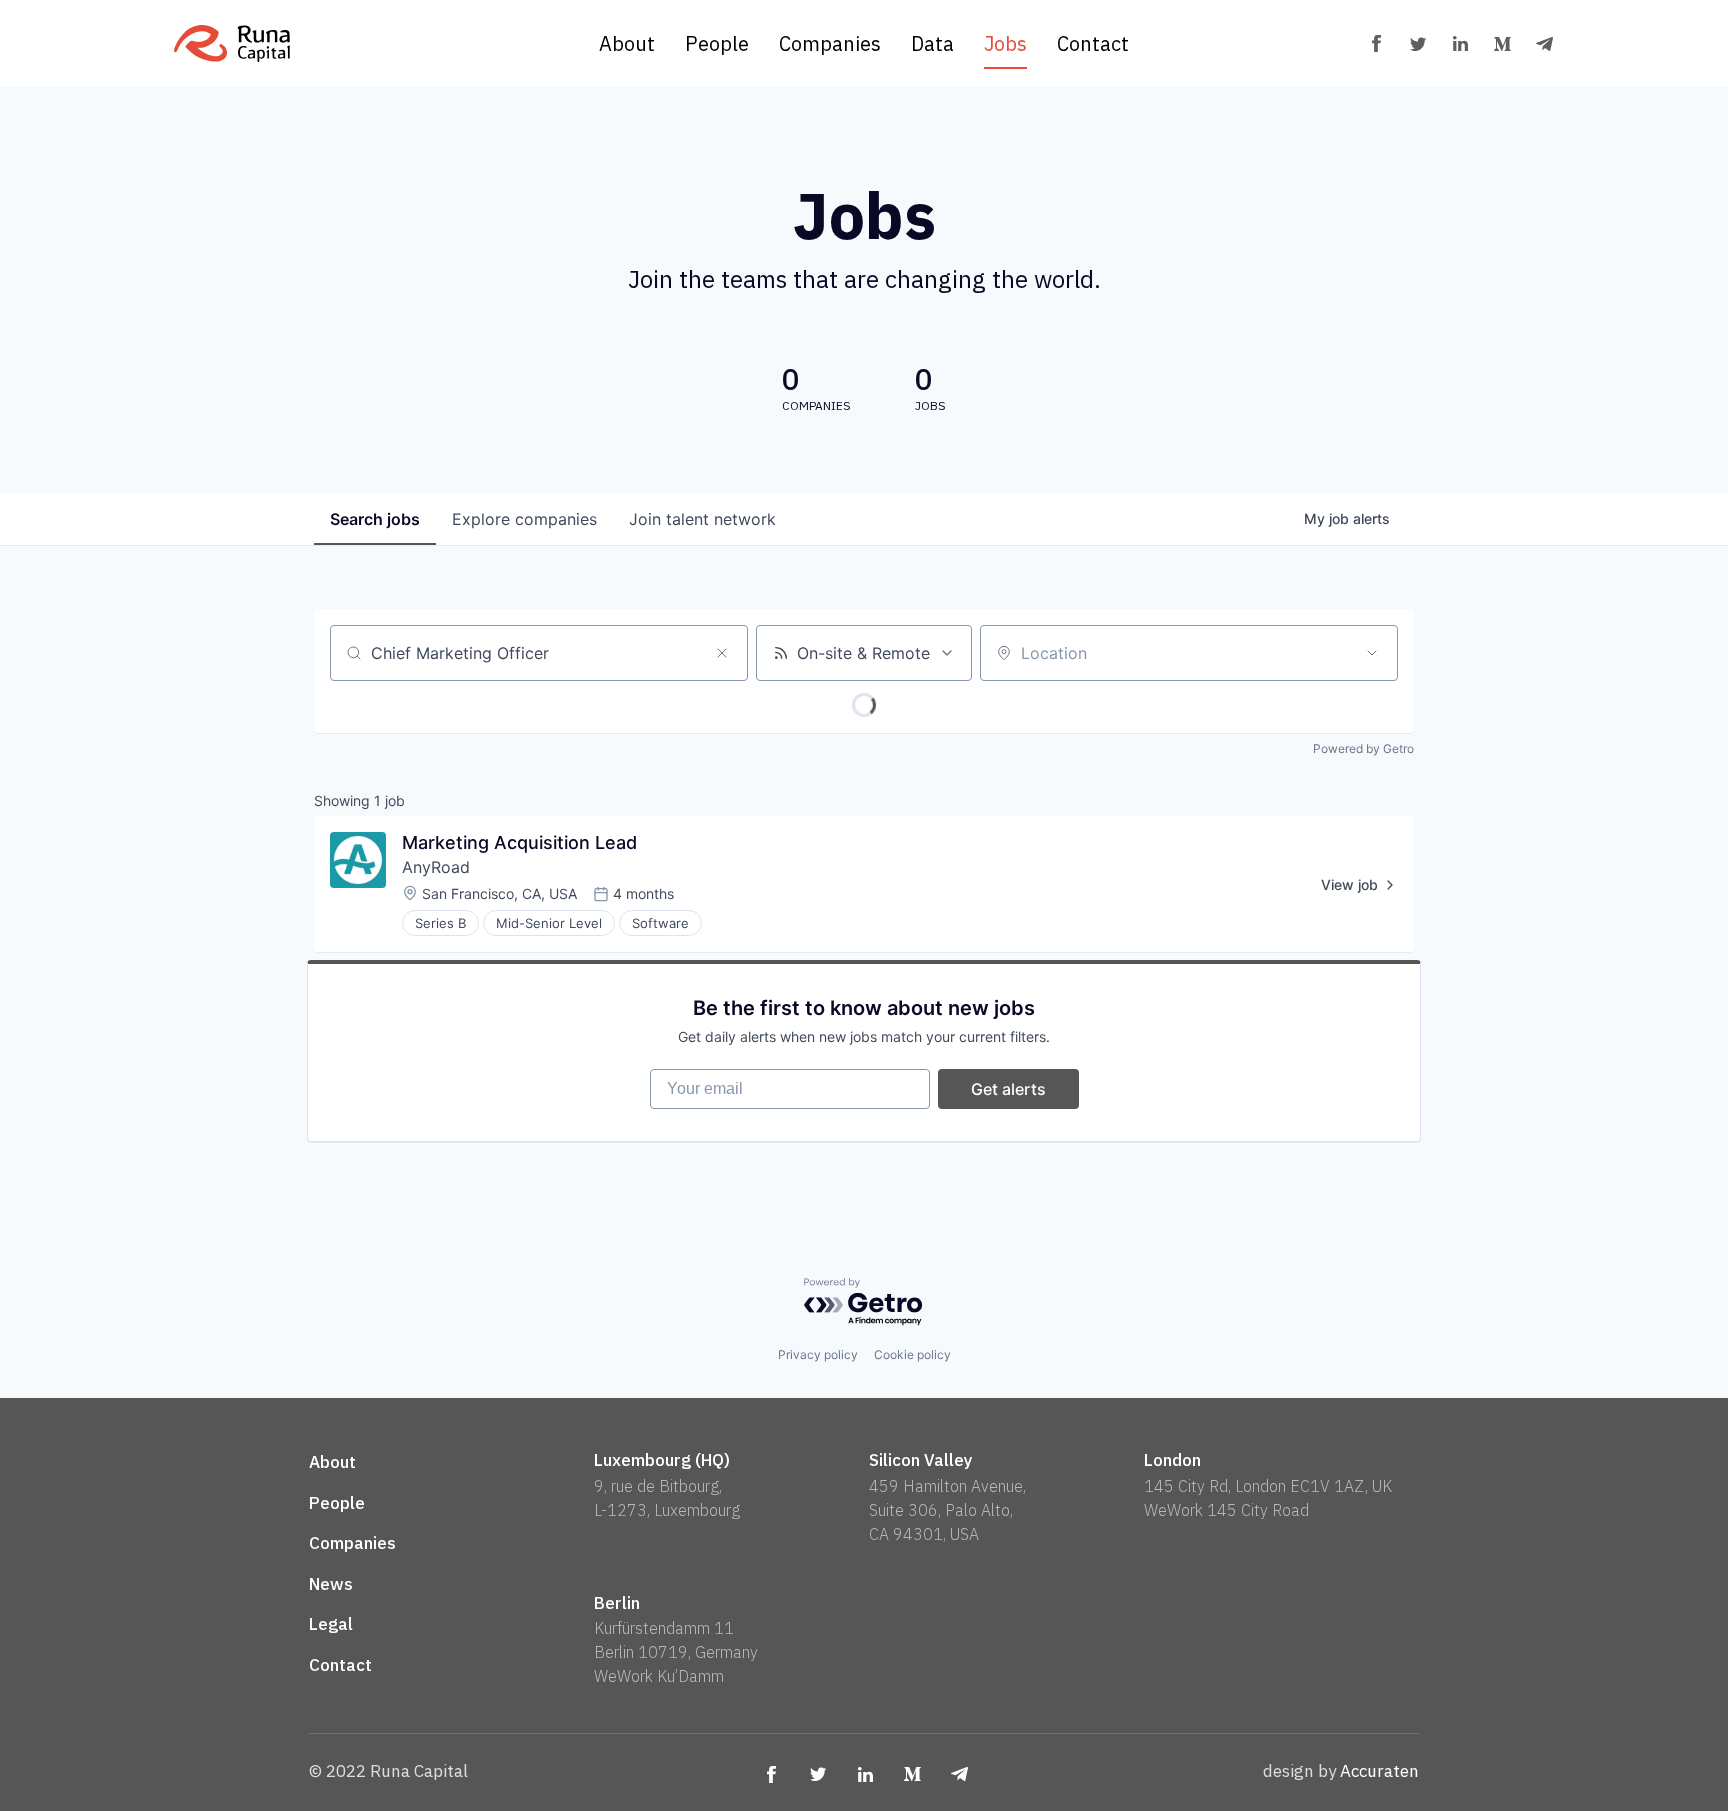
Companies (830, 43)
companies (524, 519)
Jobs (1005, 43)
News (331, 1584)
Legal (331, 1624)
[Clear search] (722, 653)
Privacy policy (818, 1354)
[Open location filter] (1372, 653)
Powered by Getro (1363, 748)
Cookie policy (912, 1354)
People (717, 43)
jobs (375, 519)
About (627, 43)
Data (932, 43)
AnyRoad (436, 867)
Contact (1093, 43)
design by (1341, 1771)
